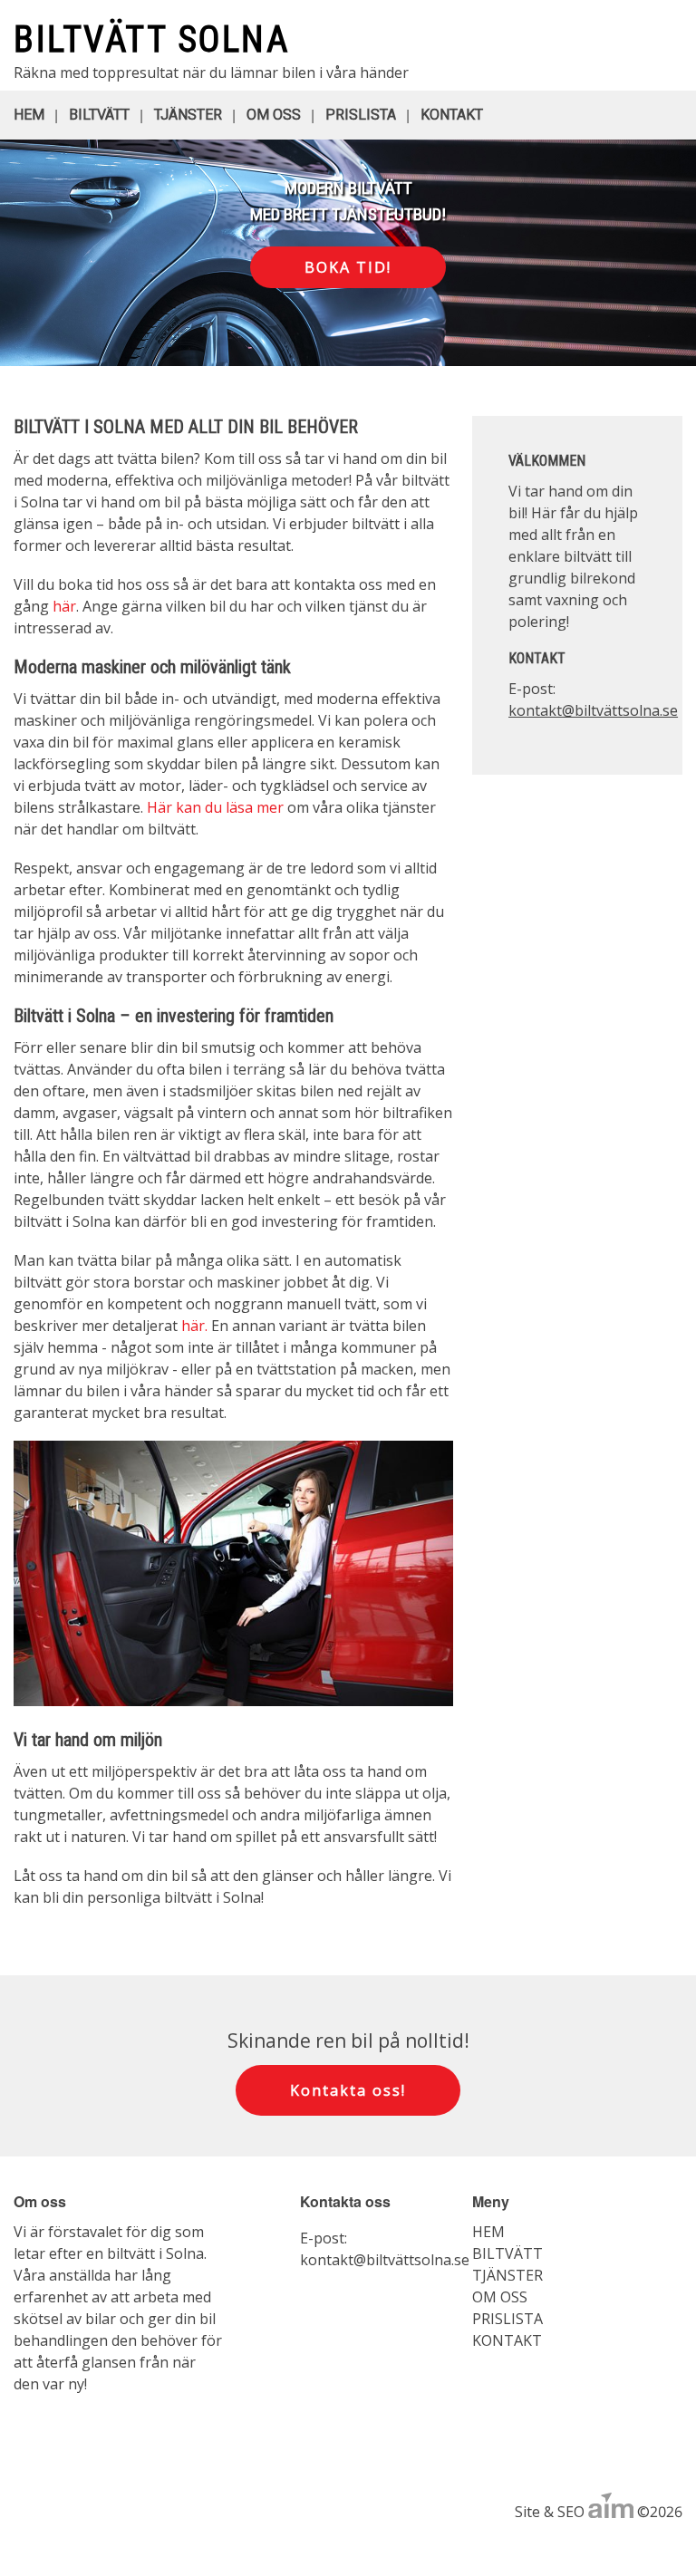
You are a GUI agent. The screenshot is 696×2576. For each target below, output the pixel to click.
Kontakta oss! (348, 2090)
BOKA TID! (348, 267)
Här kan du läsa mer (215, 807)
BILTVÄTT (99, 115)
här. (194, 1326)
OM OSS (274, 115)
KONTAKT (452, 115)
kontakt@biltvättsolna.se (593, 710)
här (64, 606)
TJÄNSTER (188, 115)
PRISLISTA (361, 115)
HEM (29, 115)
